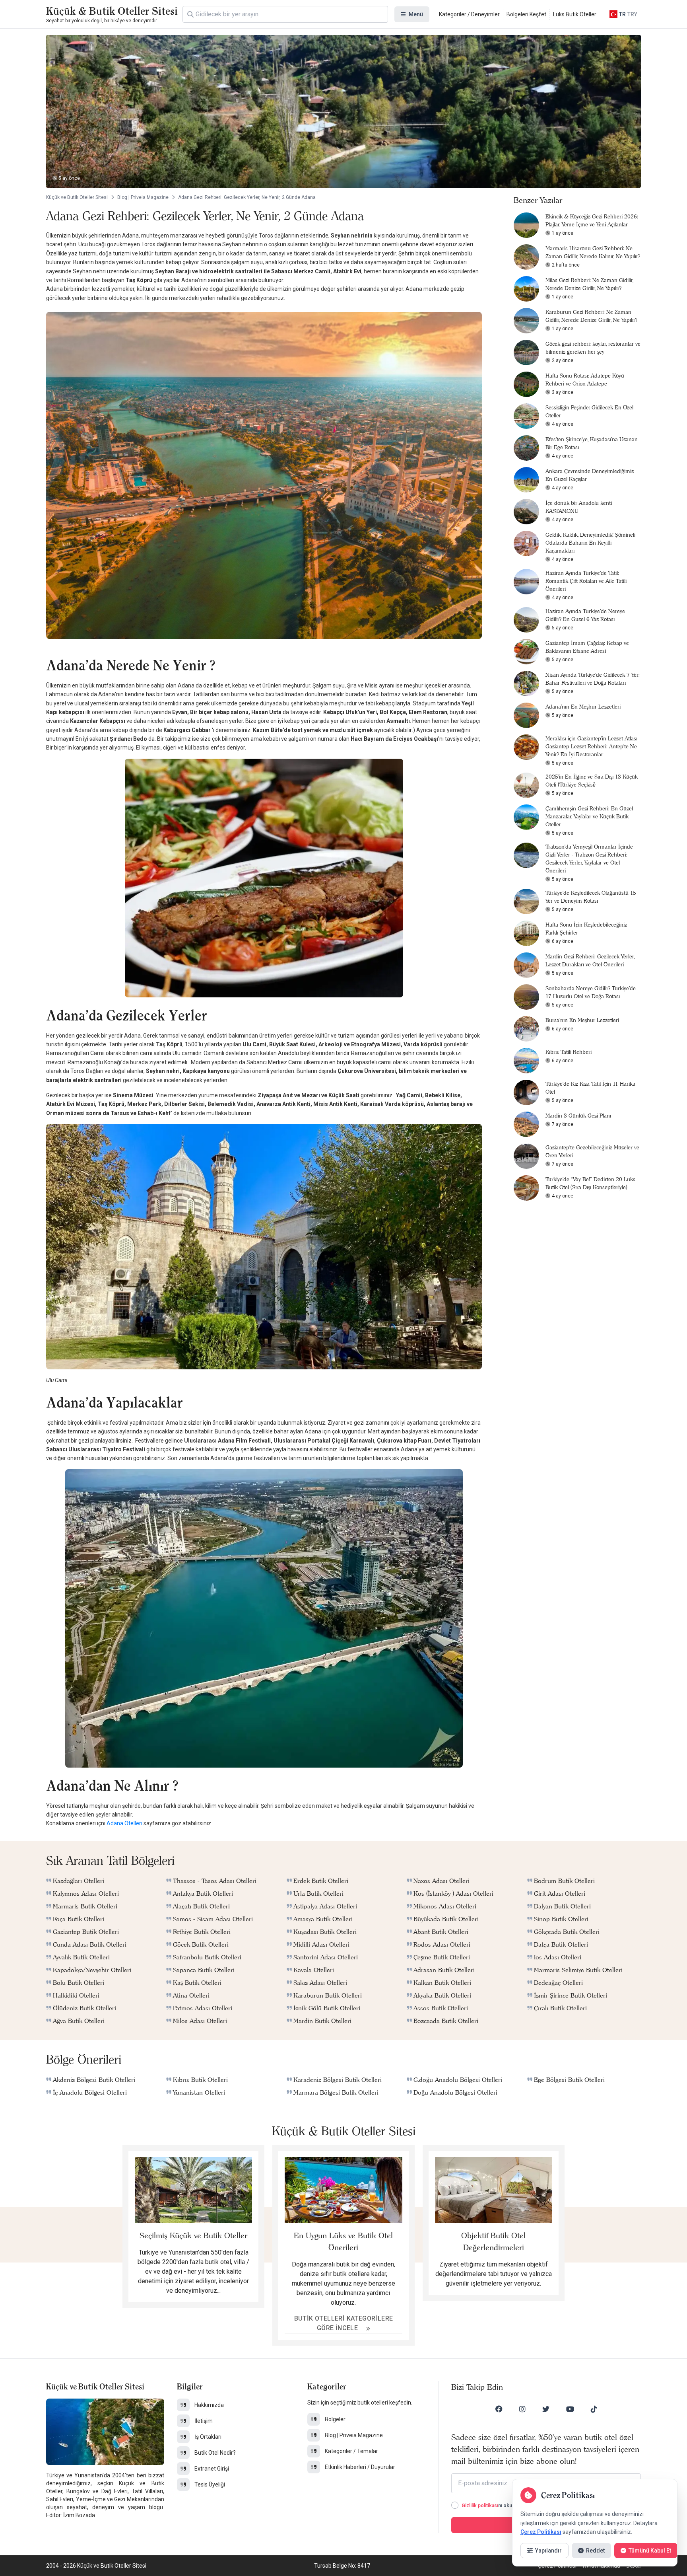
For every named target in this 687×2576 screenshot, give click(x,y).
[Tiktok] (594, 2409)
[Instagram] (522, 2409)
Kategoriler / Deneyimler (469, 14)
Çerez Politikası (541, 2532)
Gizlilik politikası (480, 2506)
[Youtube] (570, 2409)
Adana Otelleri (124, 1823)
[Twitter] (546, 2409)
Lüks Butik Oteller (575, 14)
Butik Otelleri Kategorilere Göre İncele (344, 2323)
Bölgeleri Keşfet (526, 14)
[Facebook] (499, 2409)
